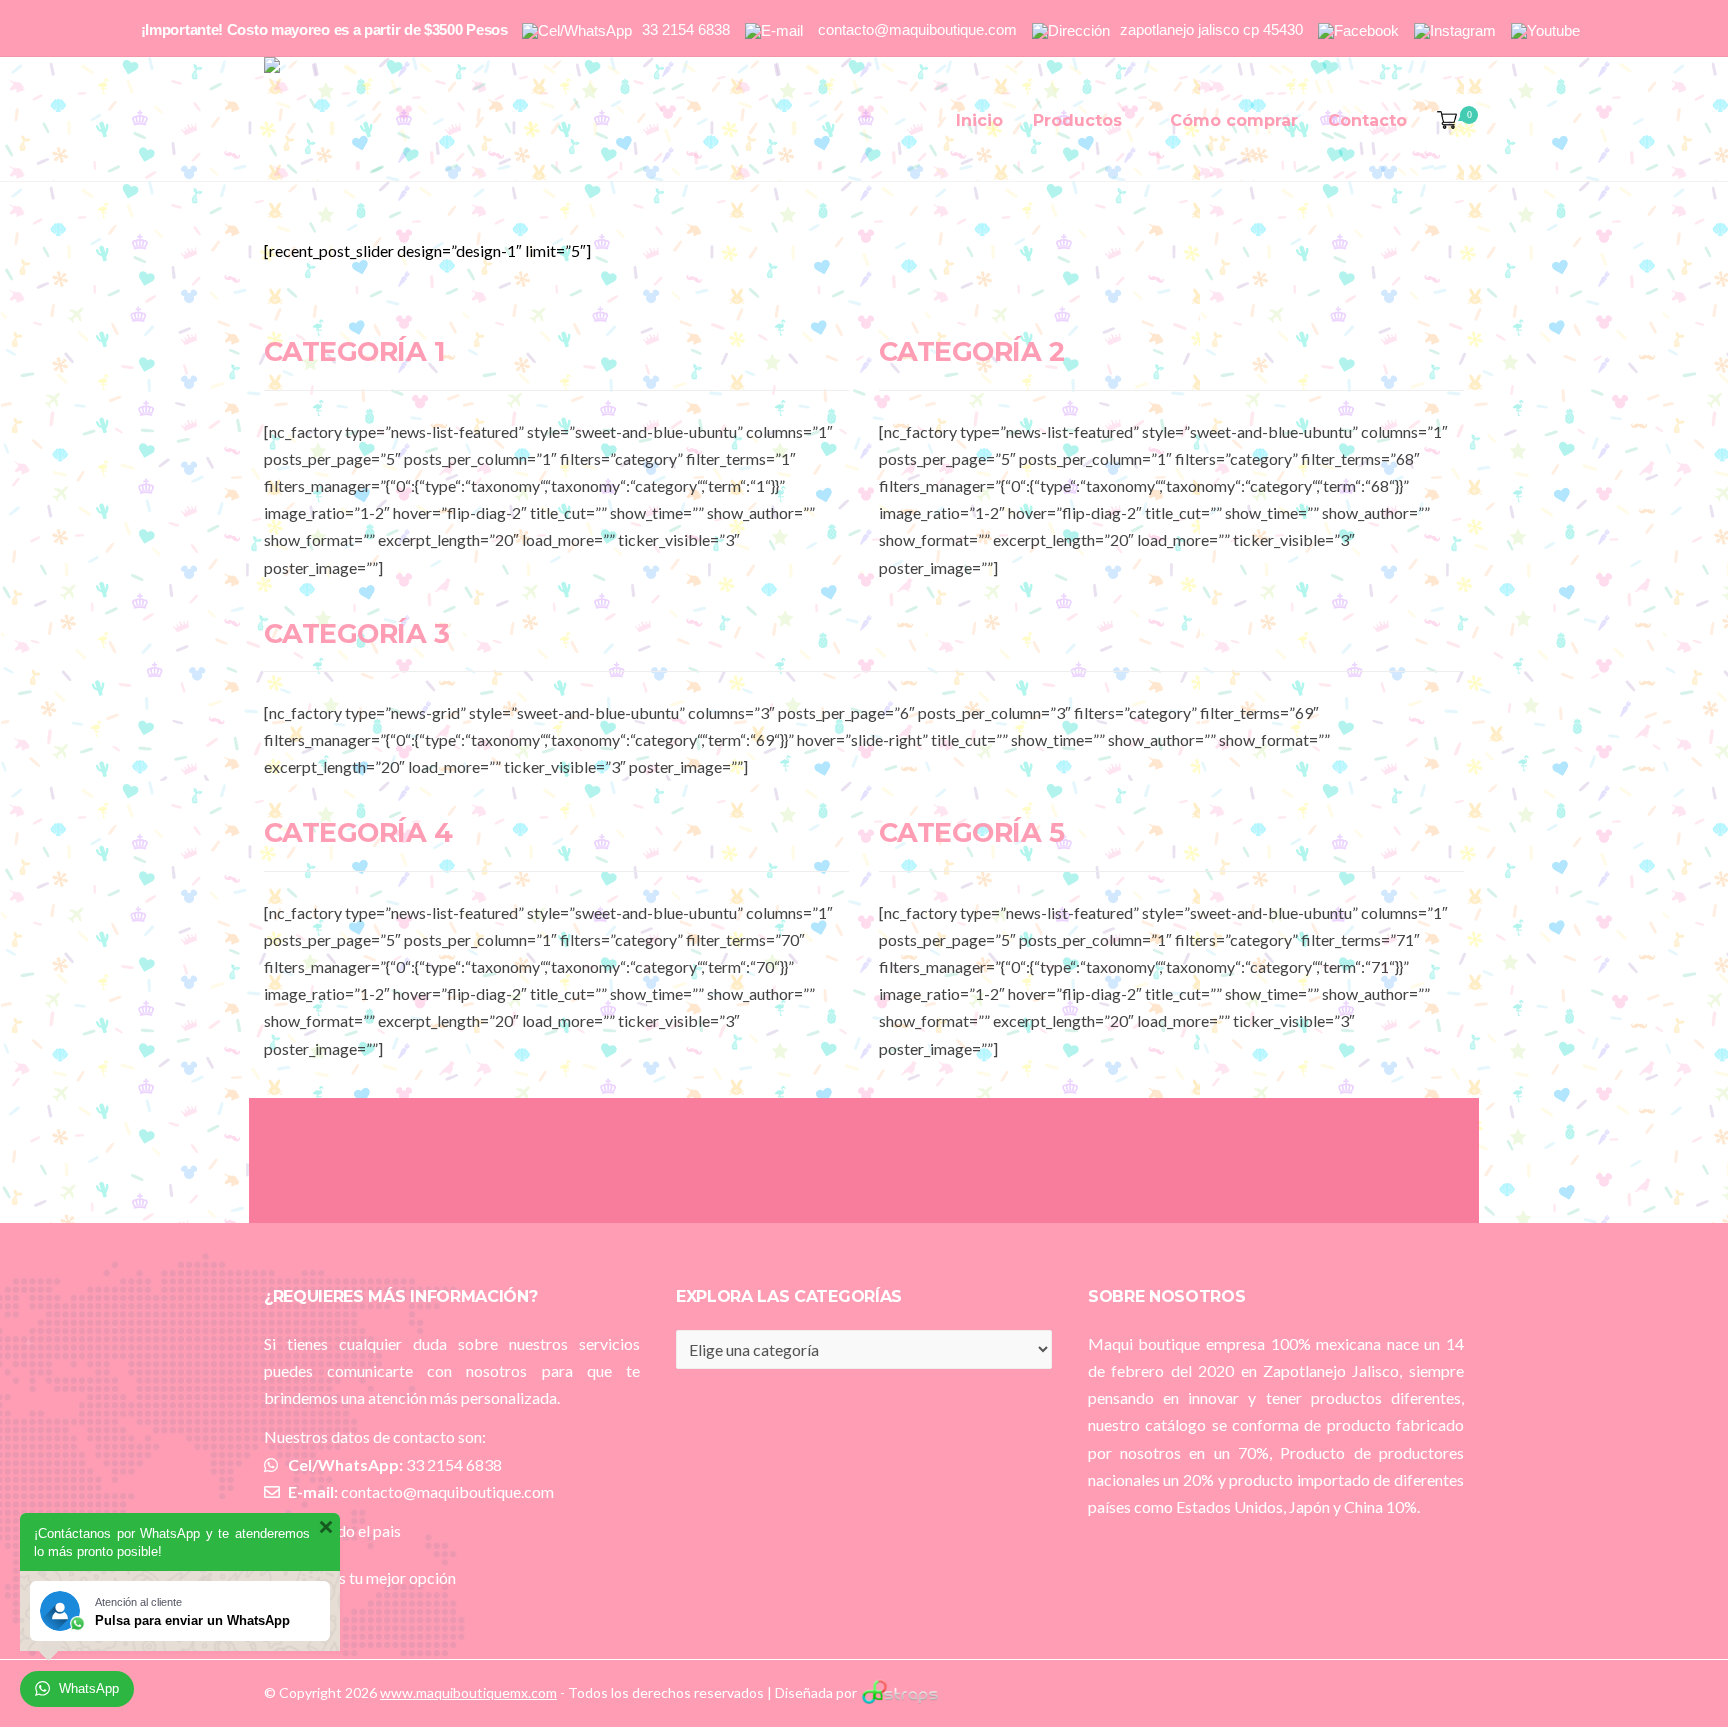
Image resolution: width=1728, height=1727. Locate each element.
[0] (1443, 121)
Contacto (1367, 120)
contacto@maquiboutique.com (447, 1491)
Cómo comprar (1234, 120)
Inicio (979, 120)
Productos (1077, 120)
